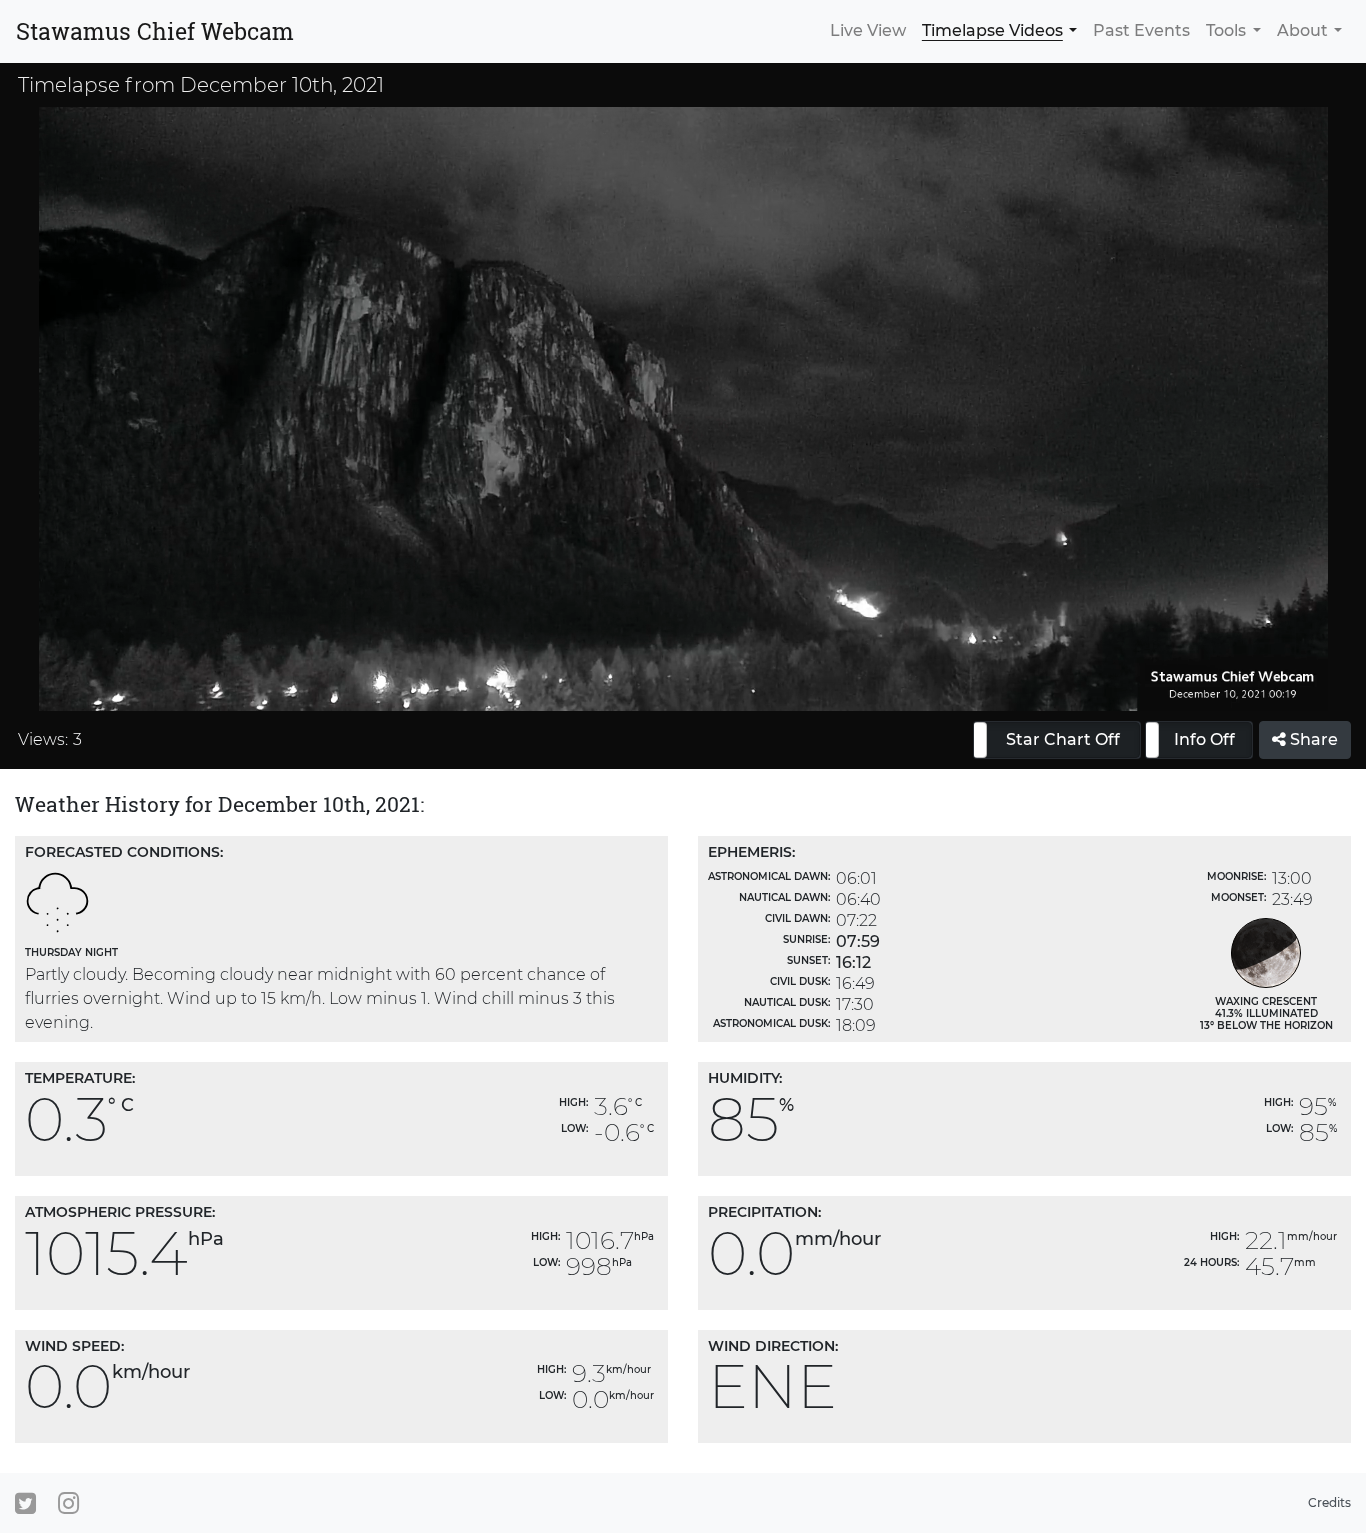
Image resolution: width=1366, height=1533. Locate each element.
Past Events (1141, 30)
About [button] (1302, 30)
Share (1312, 739)
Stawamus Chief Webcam (155, 31)
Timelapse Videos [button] (992, 30)
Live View (868, 30)
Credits (1329, 1502)
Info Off (1204, 739)
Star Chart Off (1063, 739)
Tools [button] (1226, 30)
